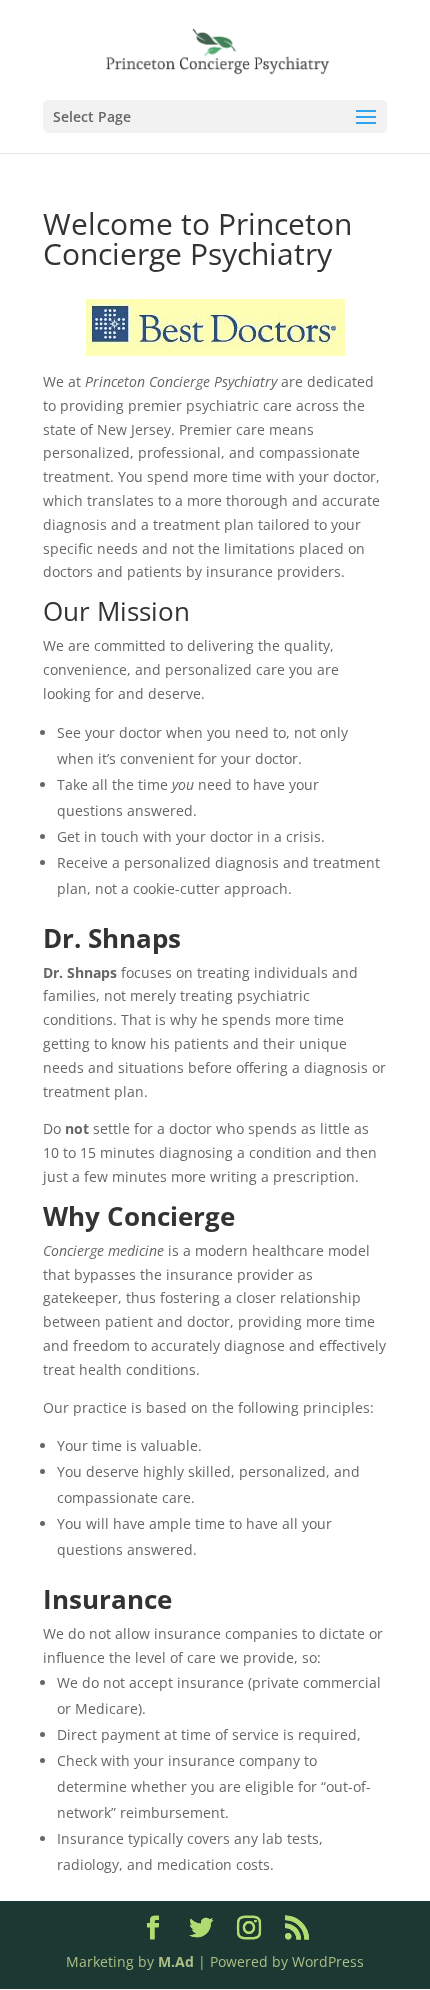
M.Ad (176, 1961)
